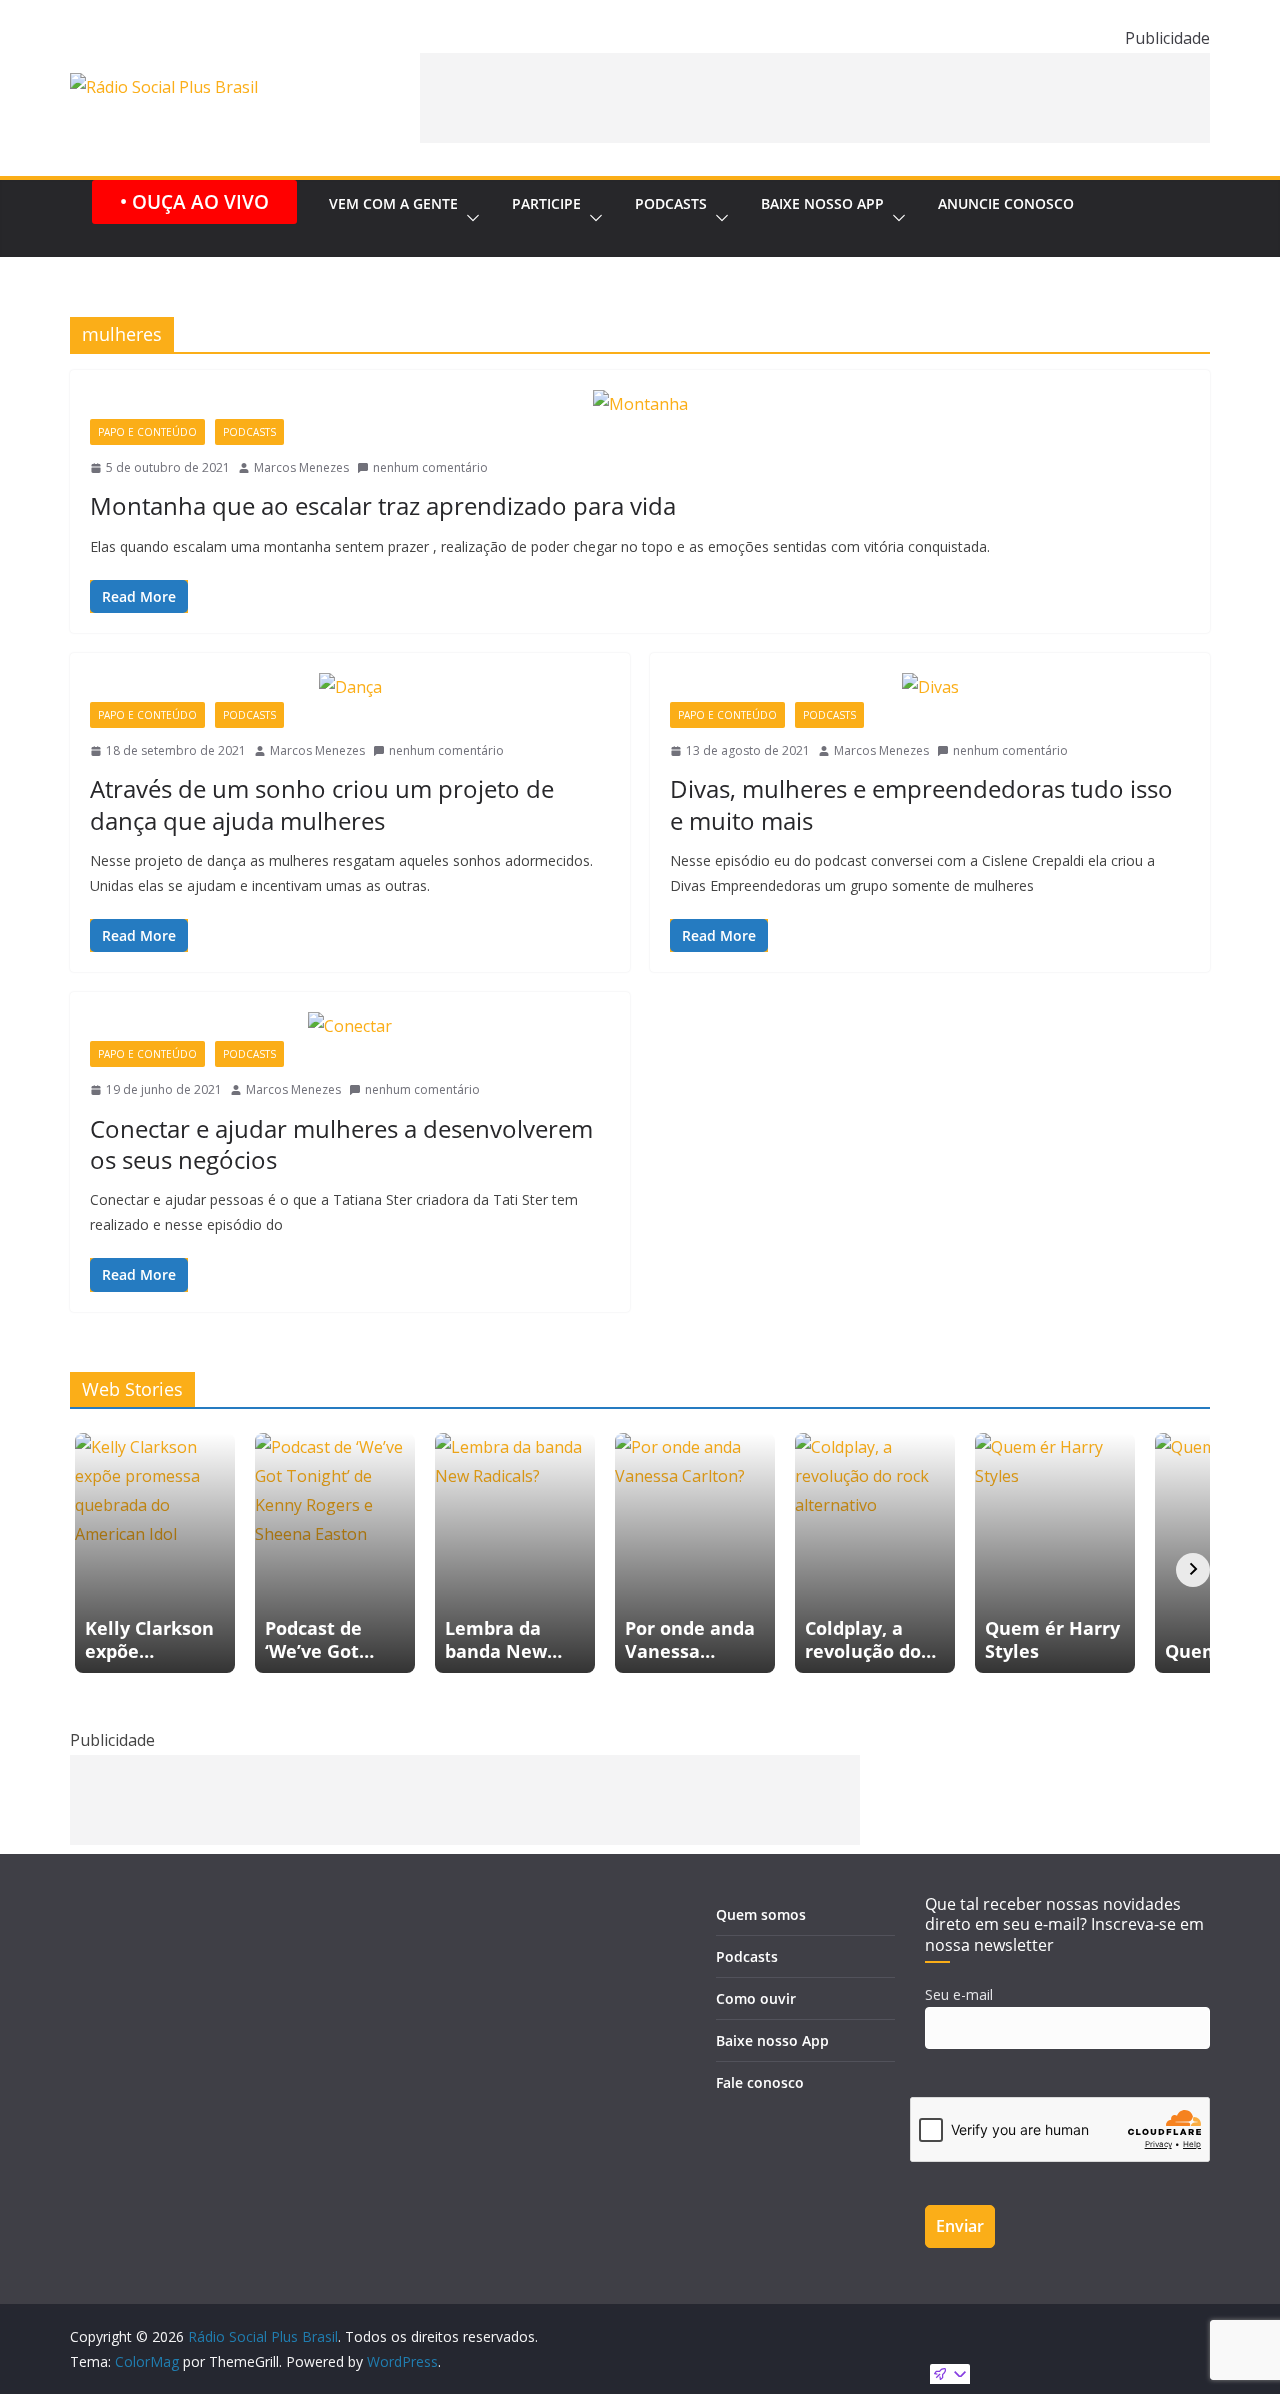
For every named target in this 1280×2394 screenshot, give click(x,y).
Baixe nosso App (822, 203)
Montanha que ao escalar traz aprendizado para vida (383, 505)
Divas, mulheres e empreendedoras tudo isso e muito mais (921, 804)
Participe (546, 203)
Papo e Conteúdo (147, 432)
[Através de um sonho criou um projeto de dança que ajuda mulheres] (350, 687)
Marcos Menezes (301, 467)
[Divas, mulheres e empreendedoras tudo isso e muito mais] (930, 687)
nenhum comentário (430, 467)
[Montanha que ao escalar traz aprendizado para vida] (640, 404)
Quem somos (761, 1914)
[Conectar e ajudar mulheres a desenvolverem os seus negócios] (350, 1026)
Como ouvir (756, 1998)
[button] (469, 218)
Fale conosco (760, 2082)
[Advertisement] (815, 98)
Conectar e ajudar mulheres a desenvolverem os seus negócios (341, 1144)
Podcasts (671, 203)
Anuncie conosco (1006, 203)
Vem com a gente (393, 203)
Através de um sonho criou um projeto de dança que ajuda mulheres (322, 804)
